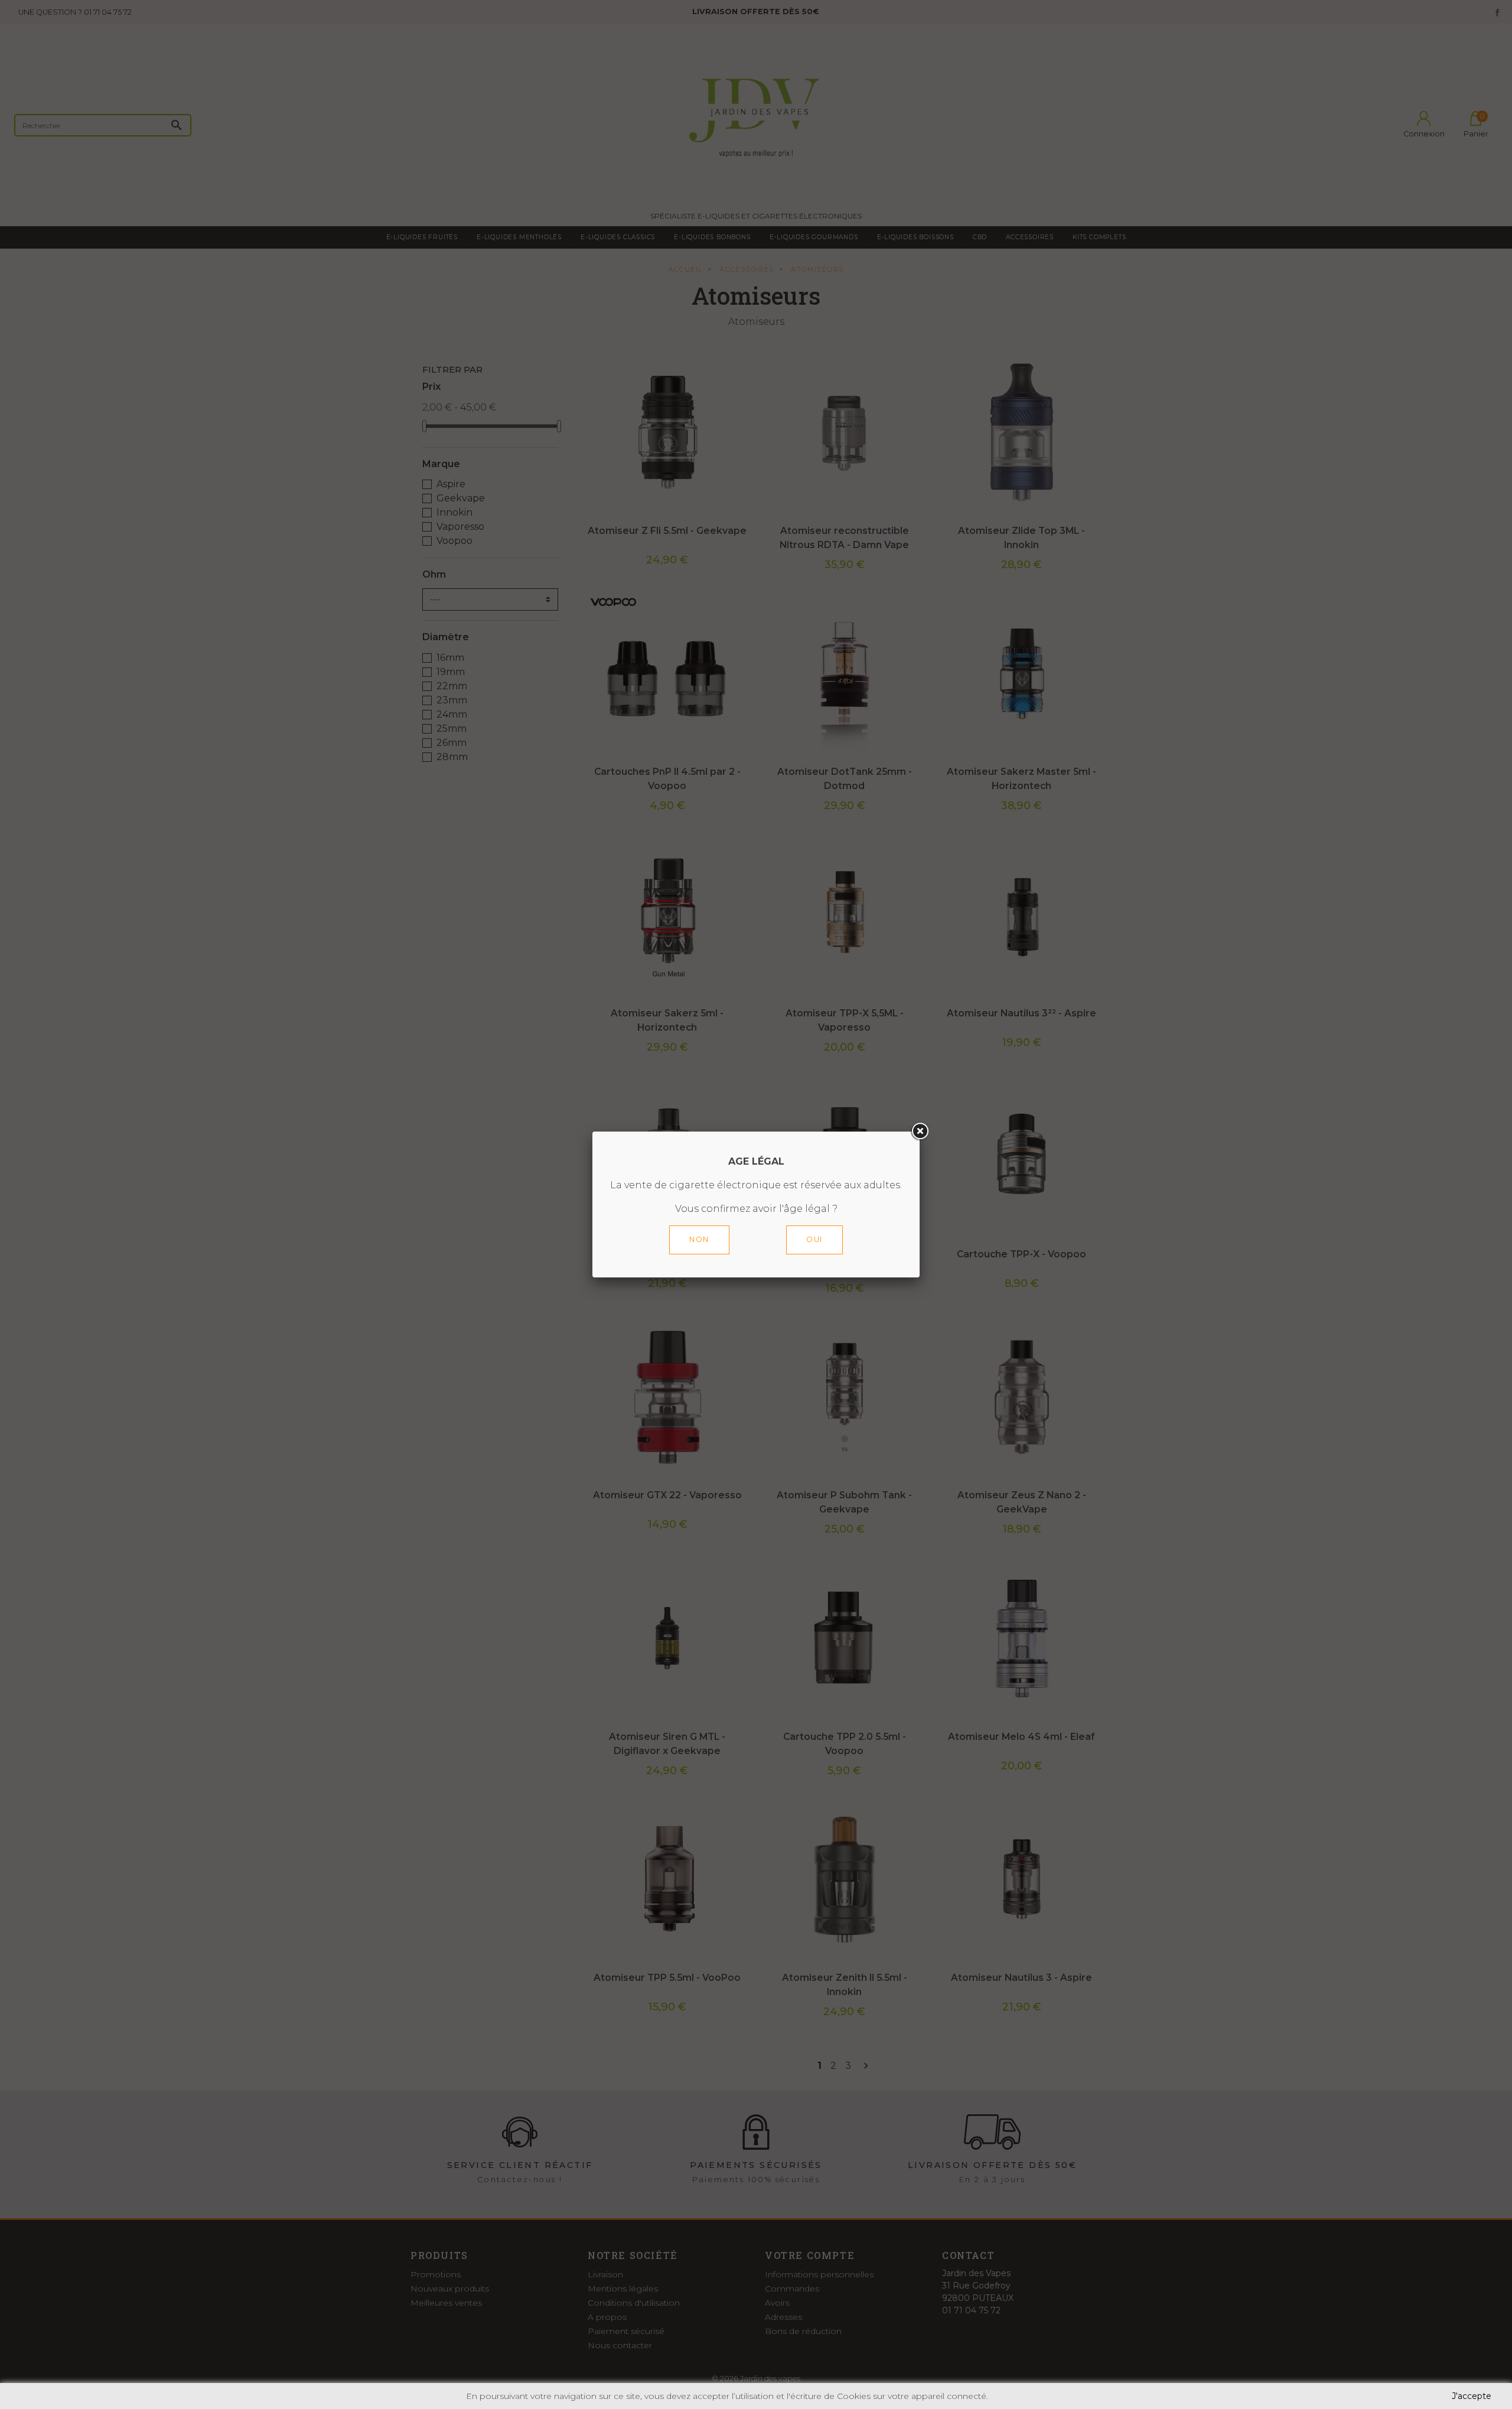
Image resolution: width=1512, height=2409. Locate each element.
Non (699, 1239)
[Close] (920, 1132)
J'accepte (1472, 2396)
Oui (814, 1239)
